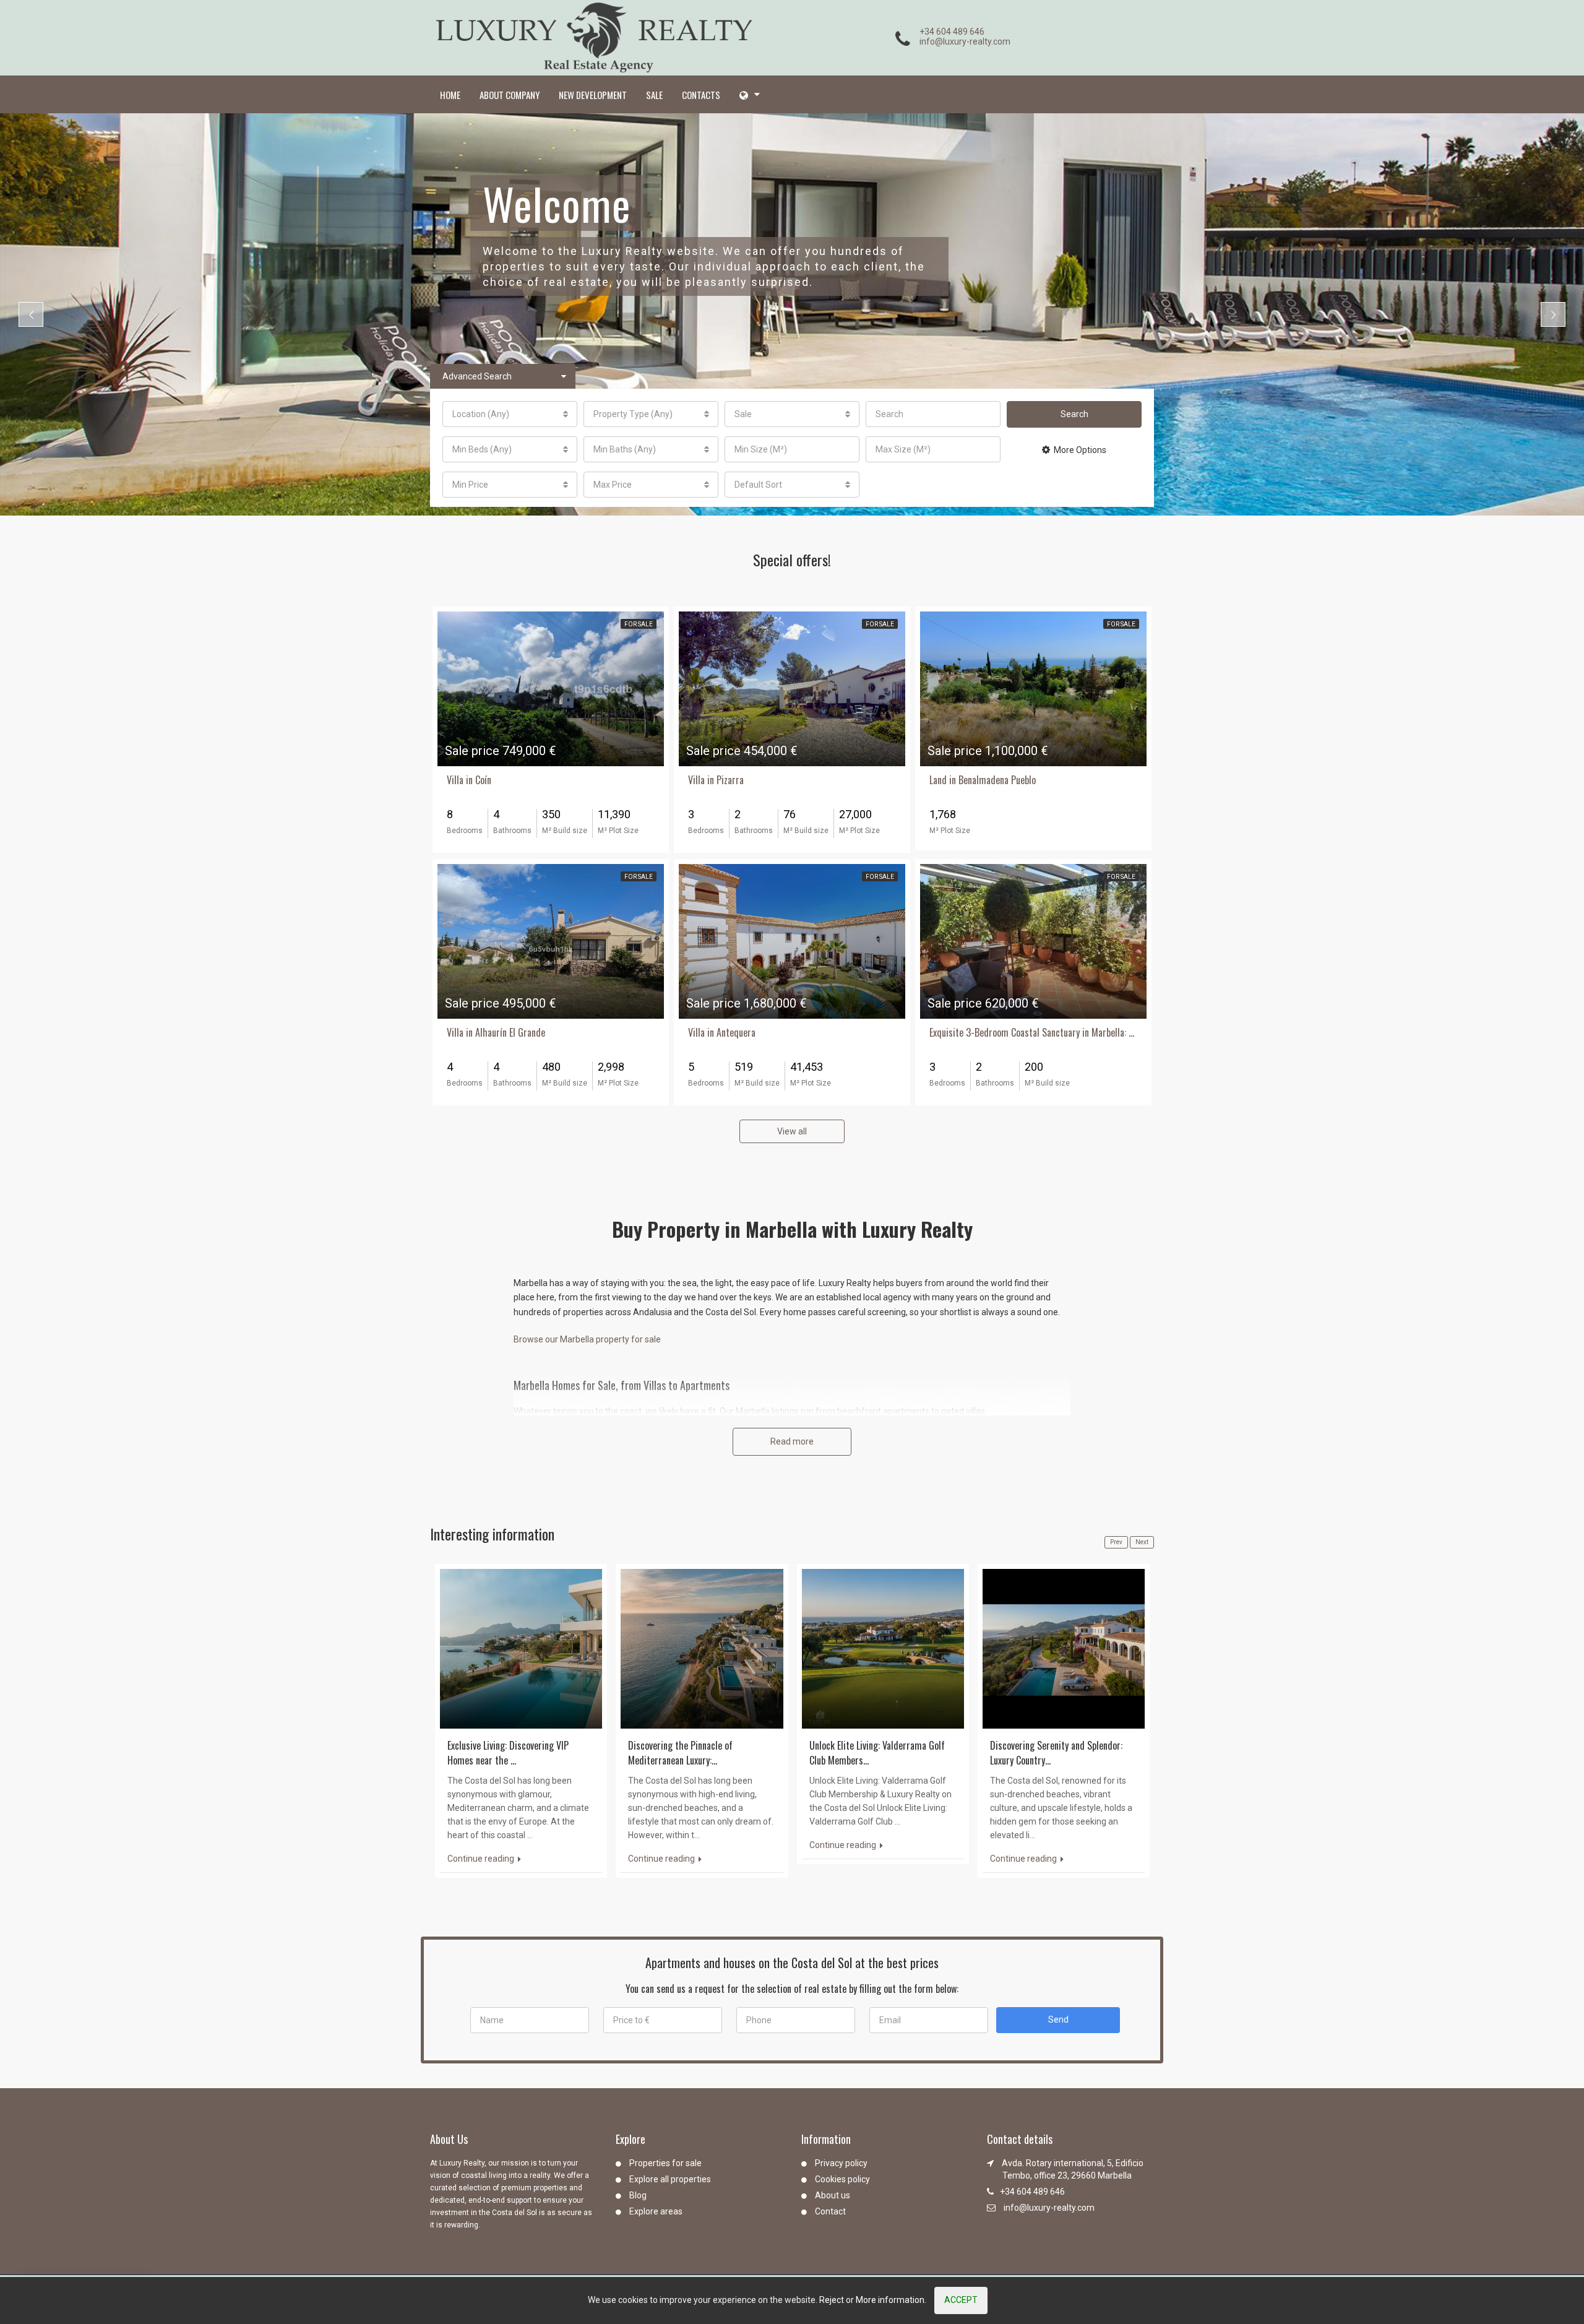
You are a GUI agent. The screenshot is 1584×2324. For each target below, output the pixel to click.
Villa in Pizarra (716, 780)
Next (1142, 1542)
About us (833, 2195)
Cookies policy (842, 2179)
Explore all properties (670, 2179)
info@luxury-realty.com (965, 41)
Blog (638, 2195)
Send (1058, 2019)
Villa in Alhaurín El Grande (496, 1032)
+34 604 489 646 (952, 32)
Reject (832, 2300)
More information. (891, 2300)
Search (1074, 414)
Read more (792, 1441)
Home (450, 95)
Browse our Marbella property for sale (587, 1339)
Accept (961, 2300)
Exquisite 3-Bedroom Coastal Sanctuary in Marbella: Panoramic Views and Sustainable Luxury (1033, 1032)
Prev (1116, 1542)
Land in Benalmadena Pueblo (983, 780)
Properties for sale (665, 2163)
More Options (1080, 450)
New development (593, 95)
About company (510, 95)
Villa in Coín (469, 780)
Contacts (701, 95)
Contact (830, 2211)
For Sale (639, 624)
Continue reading (482, 1859)
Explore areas (656, 2211)
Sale (654, 95)
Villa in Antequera (722, 1032)
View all (792, 1131)
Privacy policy (841, 2163)
